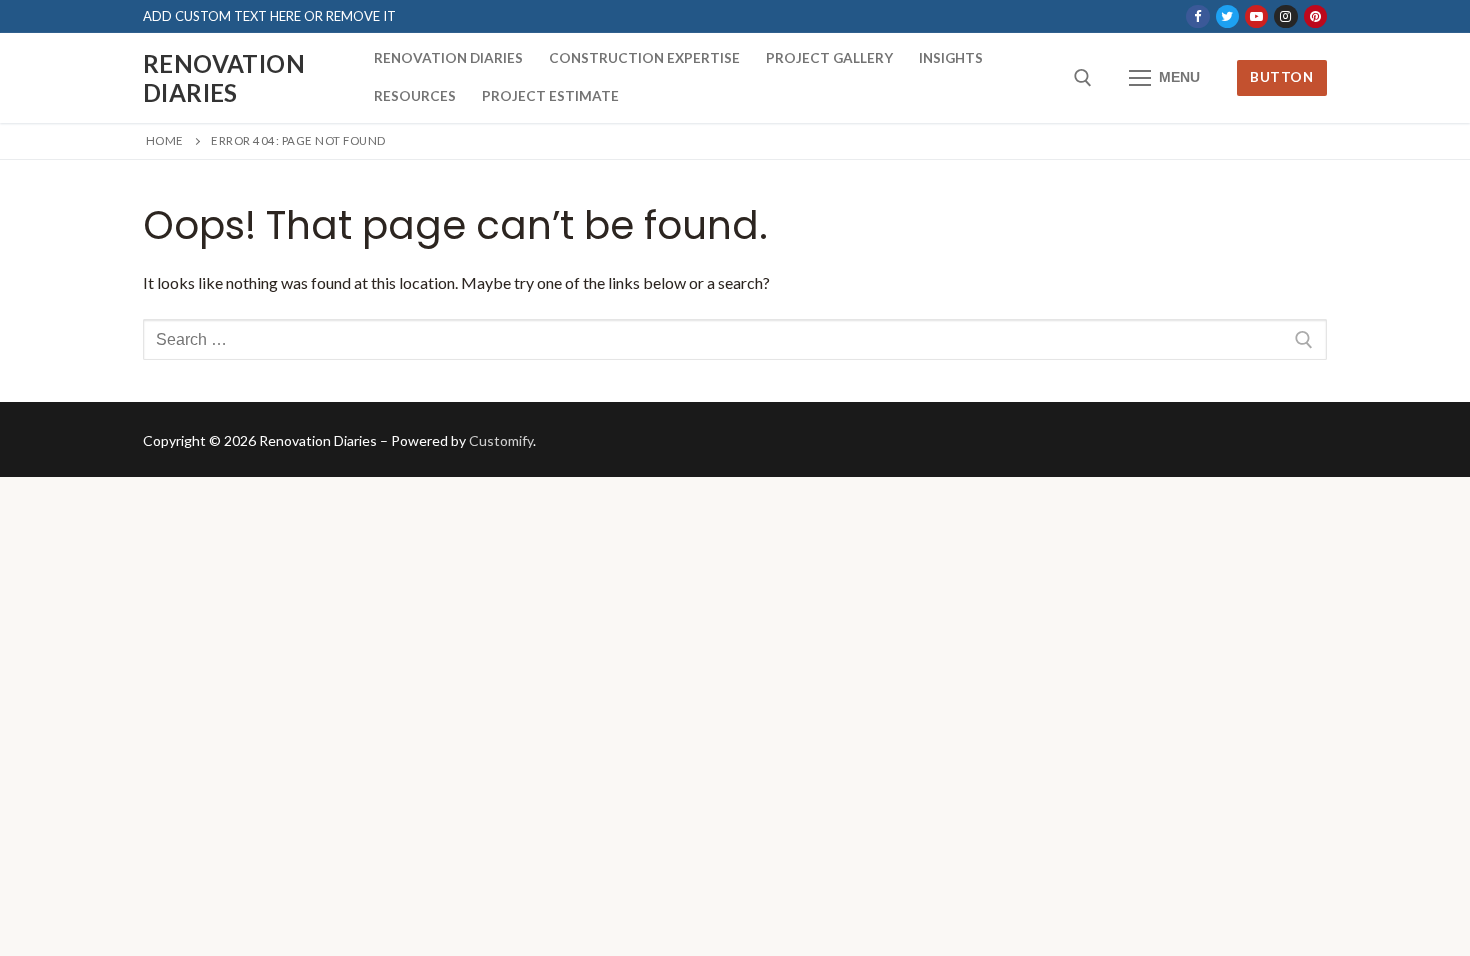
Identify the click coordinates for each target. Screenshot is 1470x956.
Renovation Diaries (224, 78)
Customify (501, 440)
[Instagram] (1285, 16)
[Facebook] (1197, 16)
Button (1281, 77)
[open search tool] (1083, 78)
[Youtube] (1256, 16)
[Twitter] (1227, 16)
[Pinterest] (1315, 16)
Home (165, 140)
